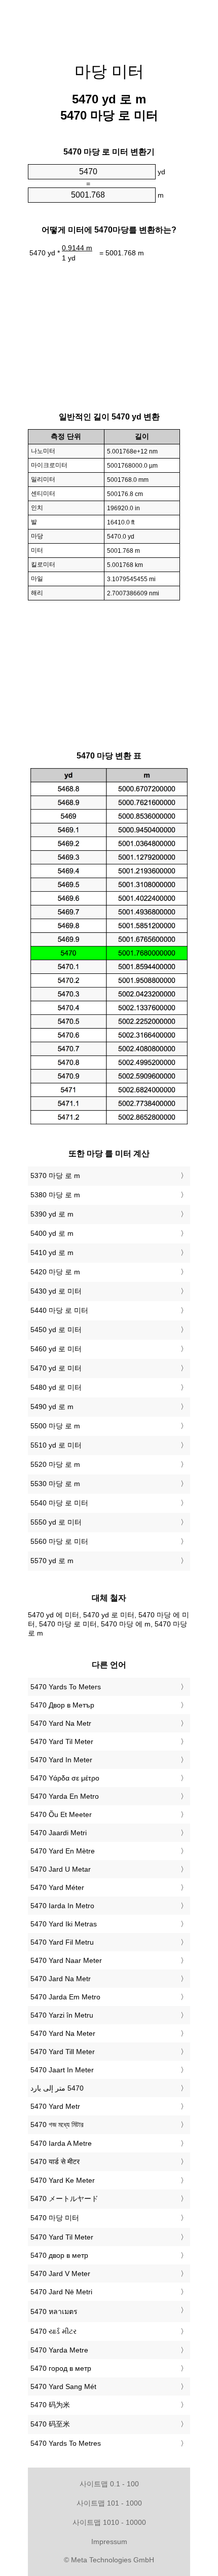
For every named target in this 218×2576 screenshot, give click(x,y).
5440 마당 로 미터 (59, 1310)
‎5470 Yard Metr (55, 2106)
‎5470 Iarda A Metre (61, 2143)
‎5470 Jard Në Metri (61, 2292)
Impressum (109, 2542)
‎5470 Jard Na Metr (61, 1979)
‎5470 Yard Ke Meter (63, 2180)
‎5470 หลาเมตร (54, 2312)
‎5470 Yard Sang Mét (63, 2386)
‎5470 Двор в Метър (62, 1705)
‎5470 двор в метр (59, 2255)
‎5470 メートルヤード (64, 2199)
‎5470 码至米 (50, 2424)
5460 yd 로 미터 (56, 1349)
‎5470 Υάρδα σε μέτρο (65, 1778)
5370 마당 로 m (55, 1176)
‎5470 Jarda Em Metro (65, 1997)
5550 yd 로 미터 (56, 1522)
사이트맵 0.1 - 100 (109, 2484)
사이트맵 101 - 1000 (109, 2503)
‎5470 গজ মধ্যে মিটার (57, 2125)
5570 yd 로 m (52, 1561)
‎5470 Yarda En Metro (65, 1796)
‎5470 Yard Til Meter (62, 1741)
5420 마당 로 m (55, 1272)
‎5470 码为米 (50, 2405)
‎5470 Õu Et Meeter (61, 1814)
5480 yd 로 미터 (56, 1387)
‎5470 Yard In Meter (61, 1760)
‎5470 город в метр (61, 2368)
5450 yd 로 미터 (56, 1330)
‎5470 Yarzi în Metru (62, 2015)
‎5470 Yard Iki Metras (64, 1924)
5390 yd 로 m (52, 1214)
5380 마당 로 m (55, 1195)
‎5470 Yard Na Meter (63, 2033)
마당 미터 (109, 71)
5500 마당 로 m (55, 1426)
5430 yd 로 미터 (56, 1291)
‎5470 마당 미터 (55, 2218)
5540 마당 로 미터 (59, 1503)
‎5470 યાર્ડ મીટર (53, 2331)
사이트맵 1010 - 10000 (109, 2522)
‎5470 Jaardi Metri (59, 1833)
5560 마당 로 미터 (59, 1541)
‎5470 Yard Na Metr (61, 1723)
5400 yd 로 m (52, 1233)
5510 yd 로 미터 (56, 1445)
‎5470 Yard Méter (57, 1887)
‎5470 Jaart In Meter (62, 2070)
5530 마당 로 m (55, 1484)
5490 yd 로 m (52, 1407)
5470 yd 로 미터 (56, 1368)
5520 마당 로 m (55, 1464)
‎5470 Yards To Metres (66, 2443)
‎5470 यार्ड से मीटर (55, 2162)
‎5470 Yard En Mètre (63, 1851)
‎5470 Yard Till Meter (63, 2052)
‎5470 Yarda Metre (59, 2350)
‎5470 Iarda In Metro (62, 1906)
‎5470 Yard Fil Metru (62, 1942)
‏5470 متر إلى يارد (57, 2088)
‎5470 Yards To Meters (66, 1687)
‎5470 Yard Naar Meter (66, 1960)
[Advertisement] (109, 25)
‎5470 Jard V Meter (60, 2274)
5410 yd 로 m (52, 1253)
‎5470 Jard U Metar (61, 1869)
